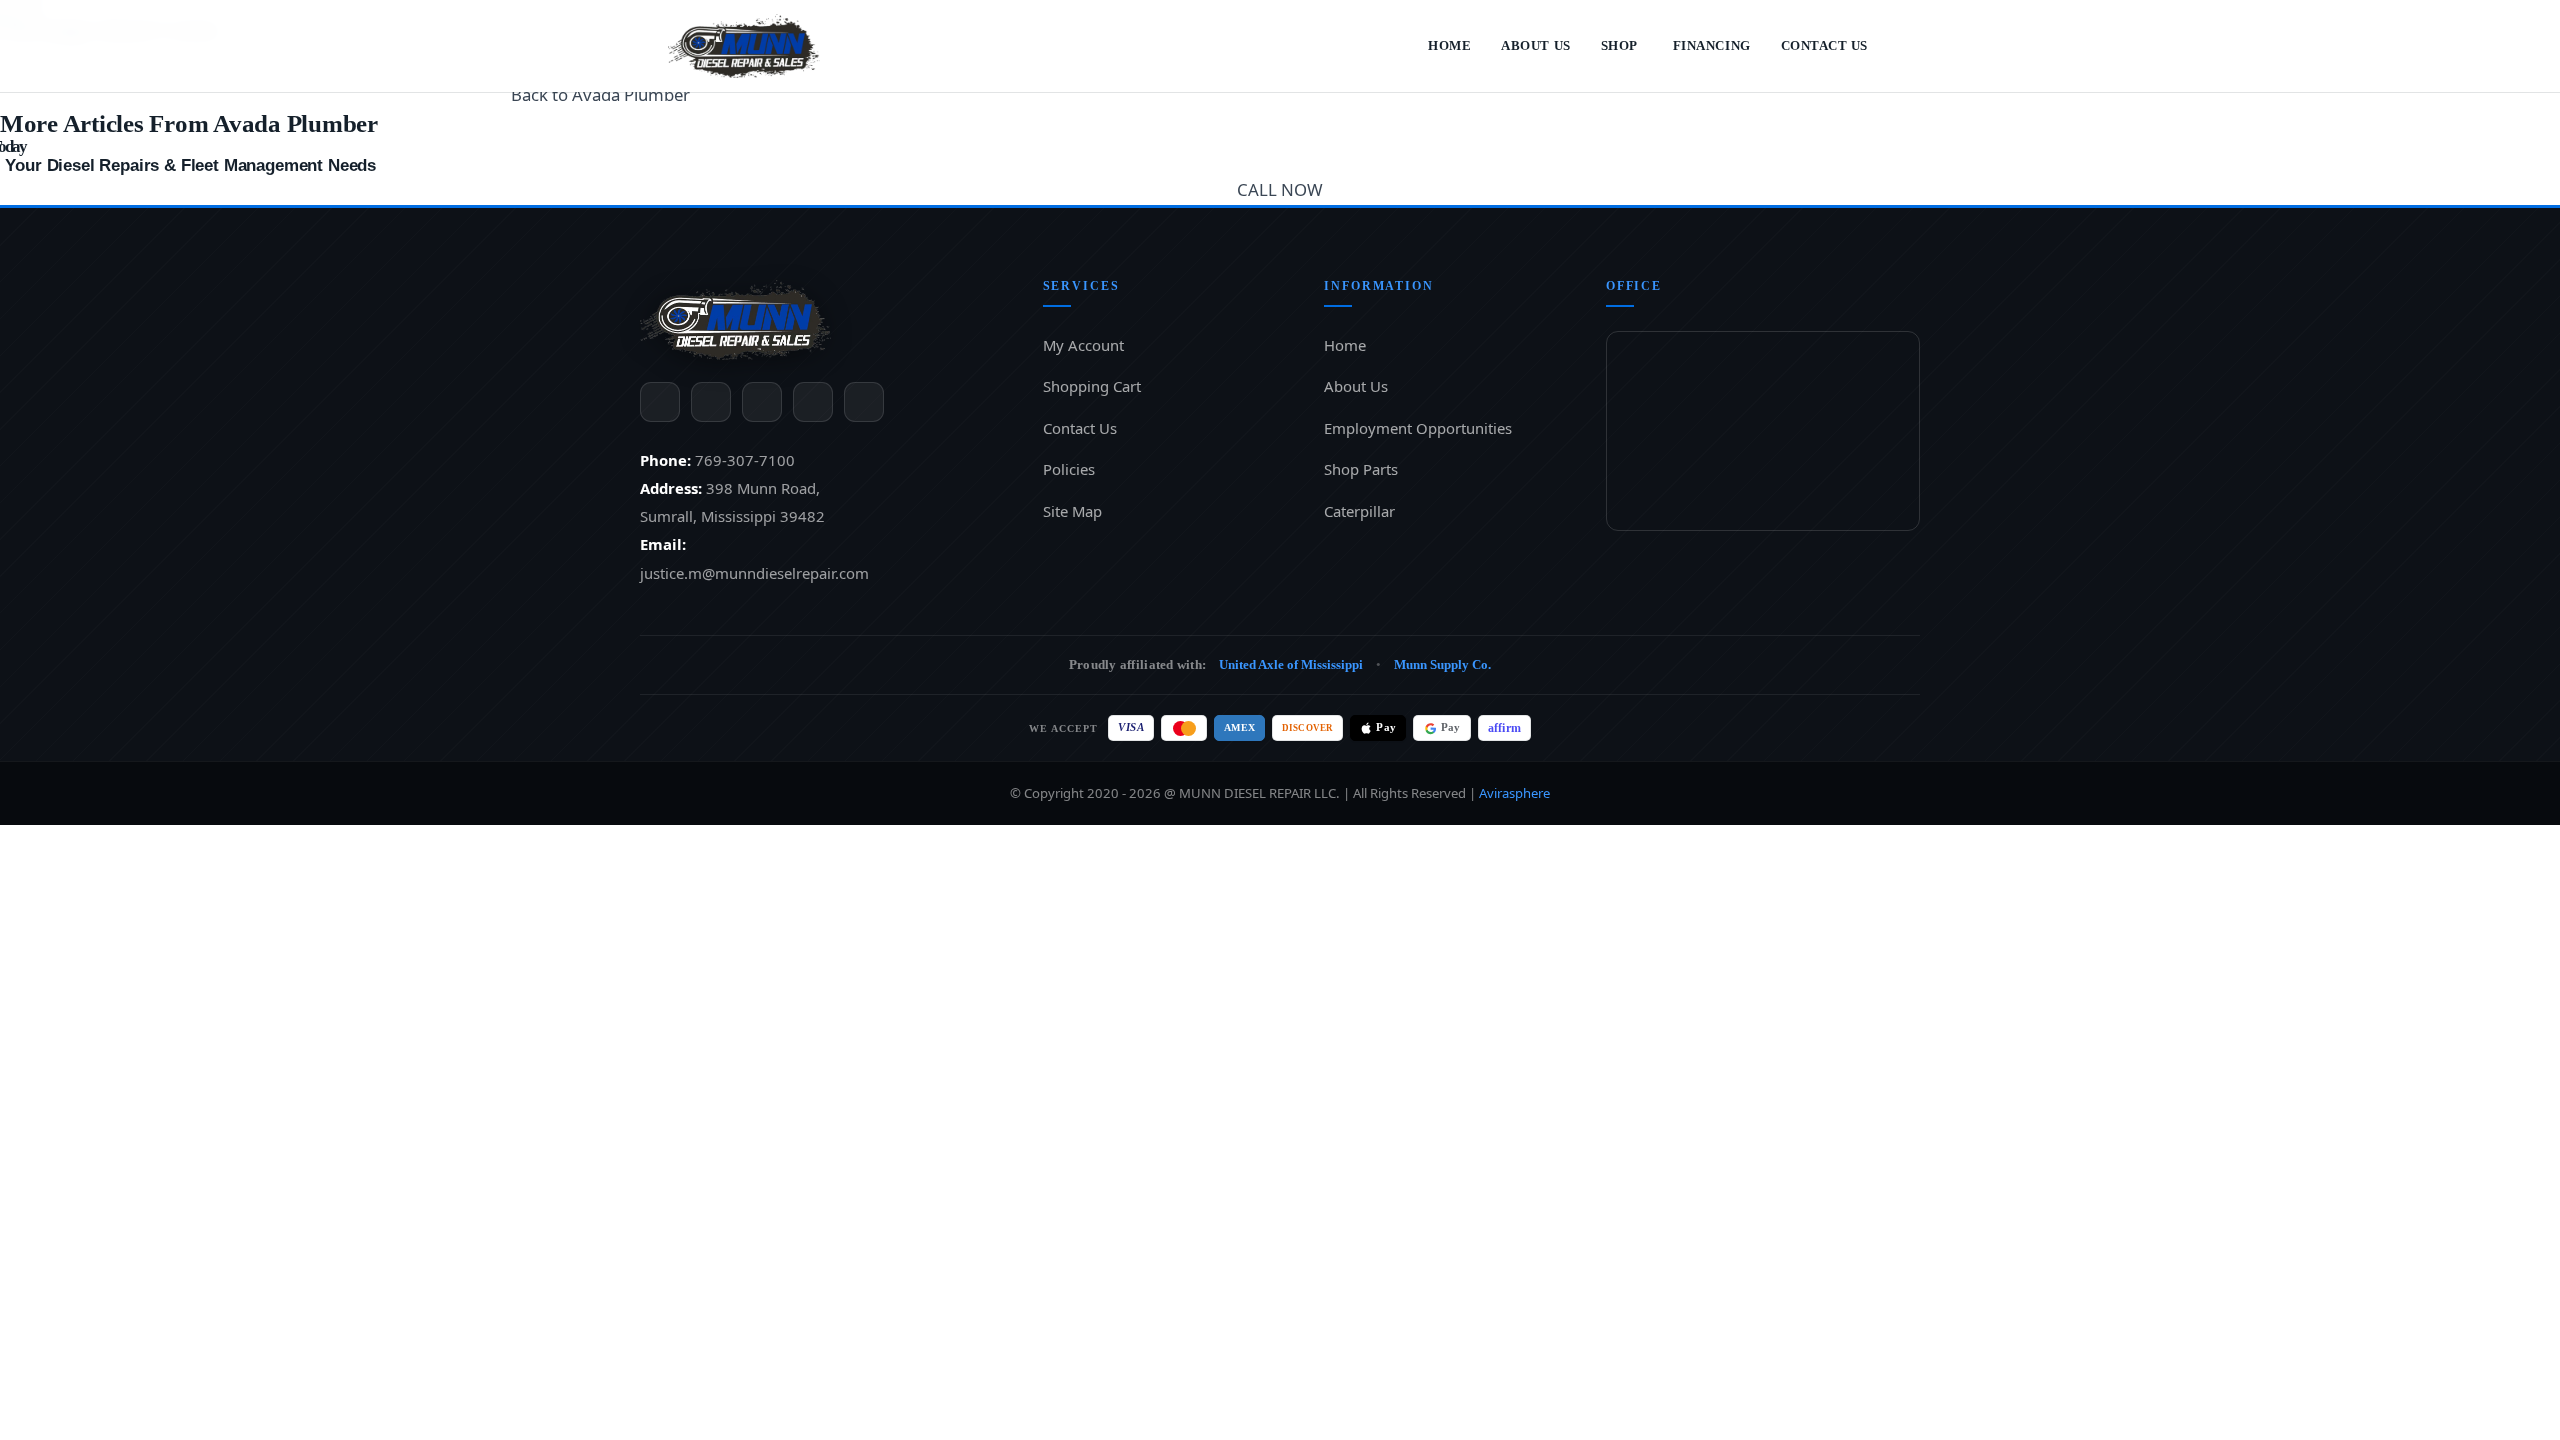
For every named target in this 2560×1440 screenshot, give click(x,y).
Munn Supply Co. (1470, 665)
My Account (1085, 346)
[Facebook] (660, 402)
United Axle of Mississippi (1295, 665)
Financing (1703, 46)
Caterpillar (1361, 512)
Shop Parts (1363, 470)
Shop (1606, 46)
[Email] (864, 402)
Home (1427, 46)
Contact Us (1821, 46)
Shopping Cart (1094, 387)
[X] (711, 402)
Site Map (1074, 512)
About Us (1517, 46)
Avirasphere (1527, 793)
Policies (1071, 470)
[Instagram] (762, 402)
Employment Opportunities (1418, 429)
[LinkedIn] (813, 402)
